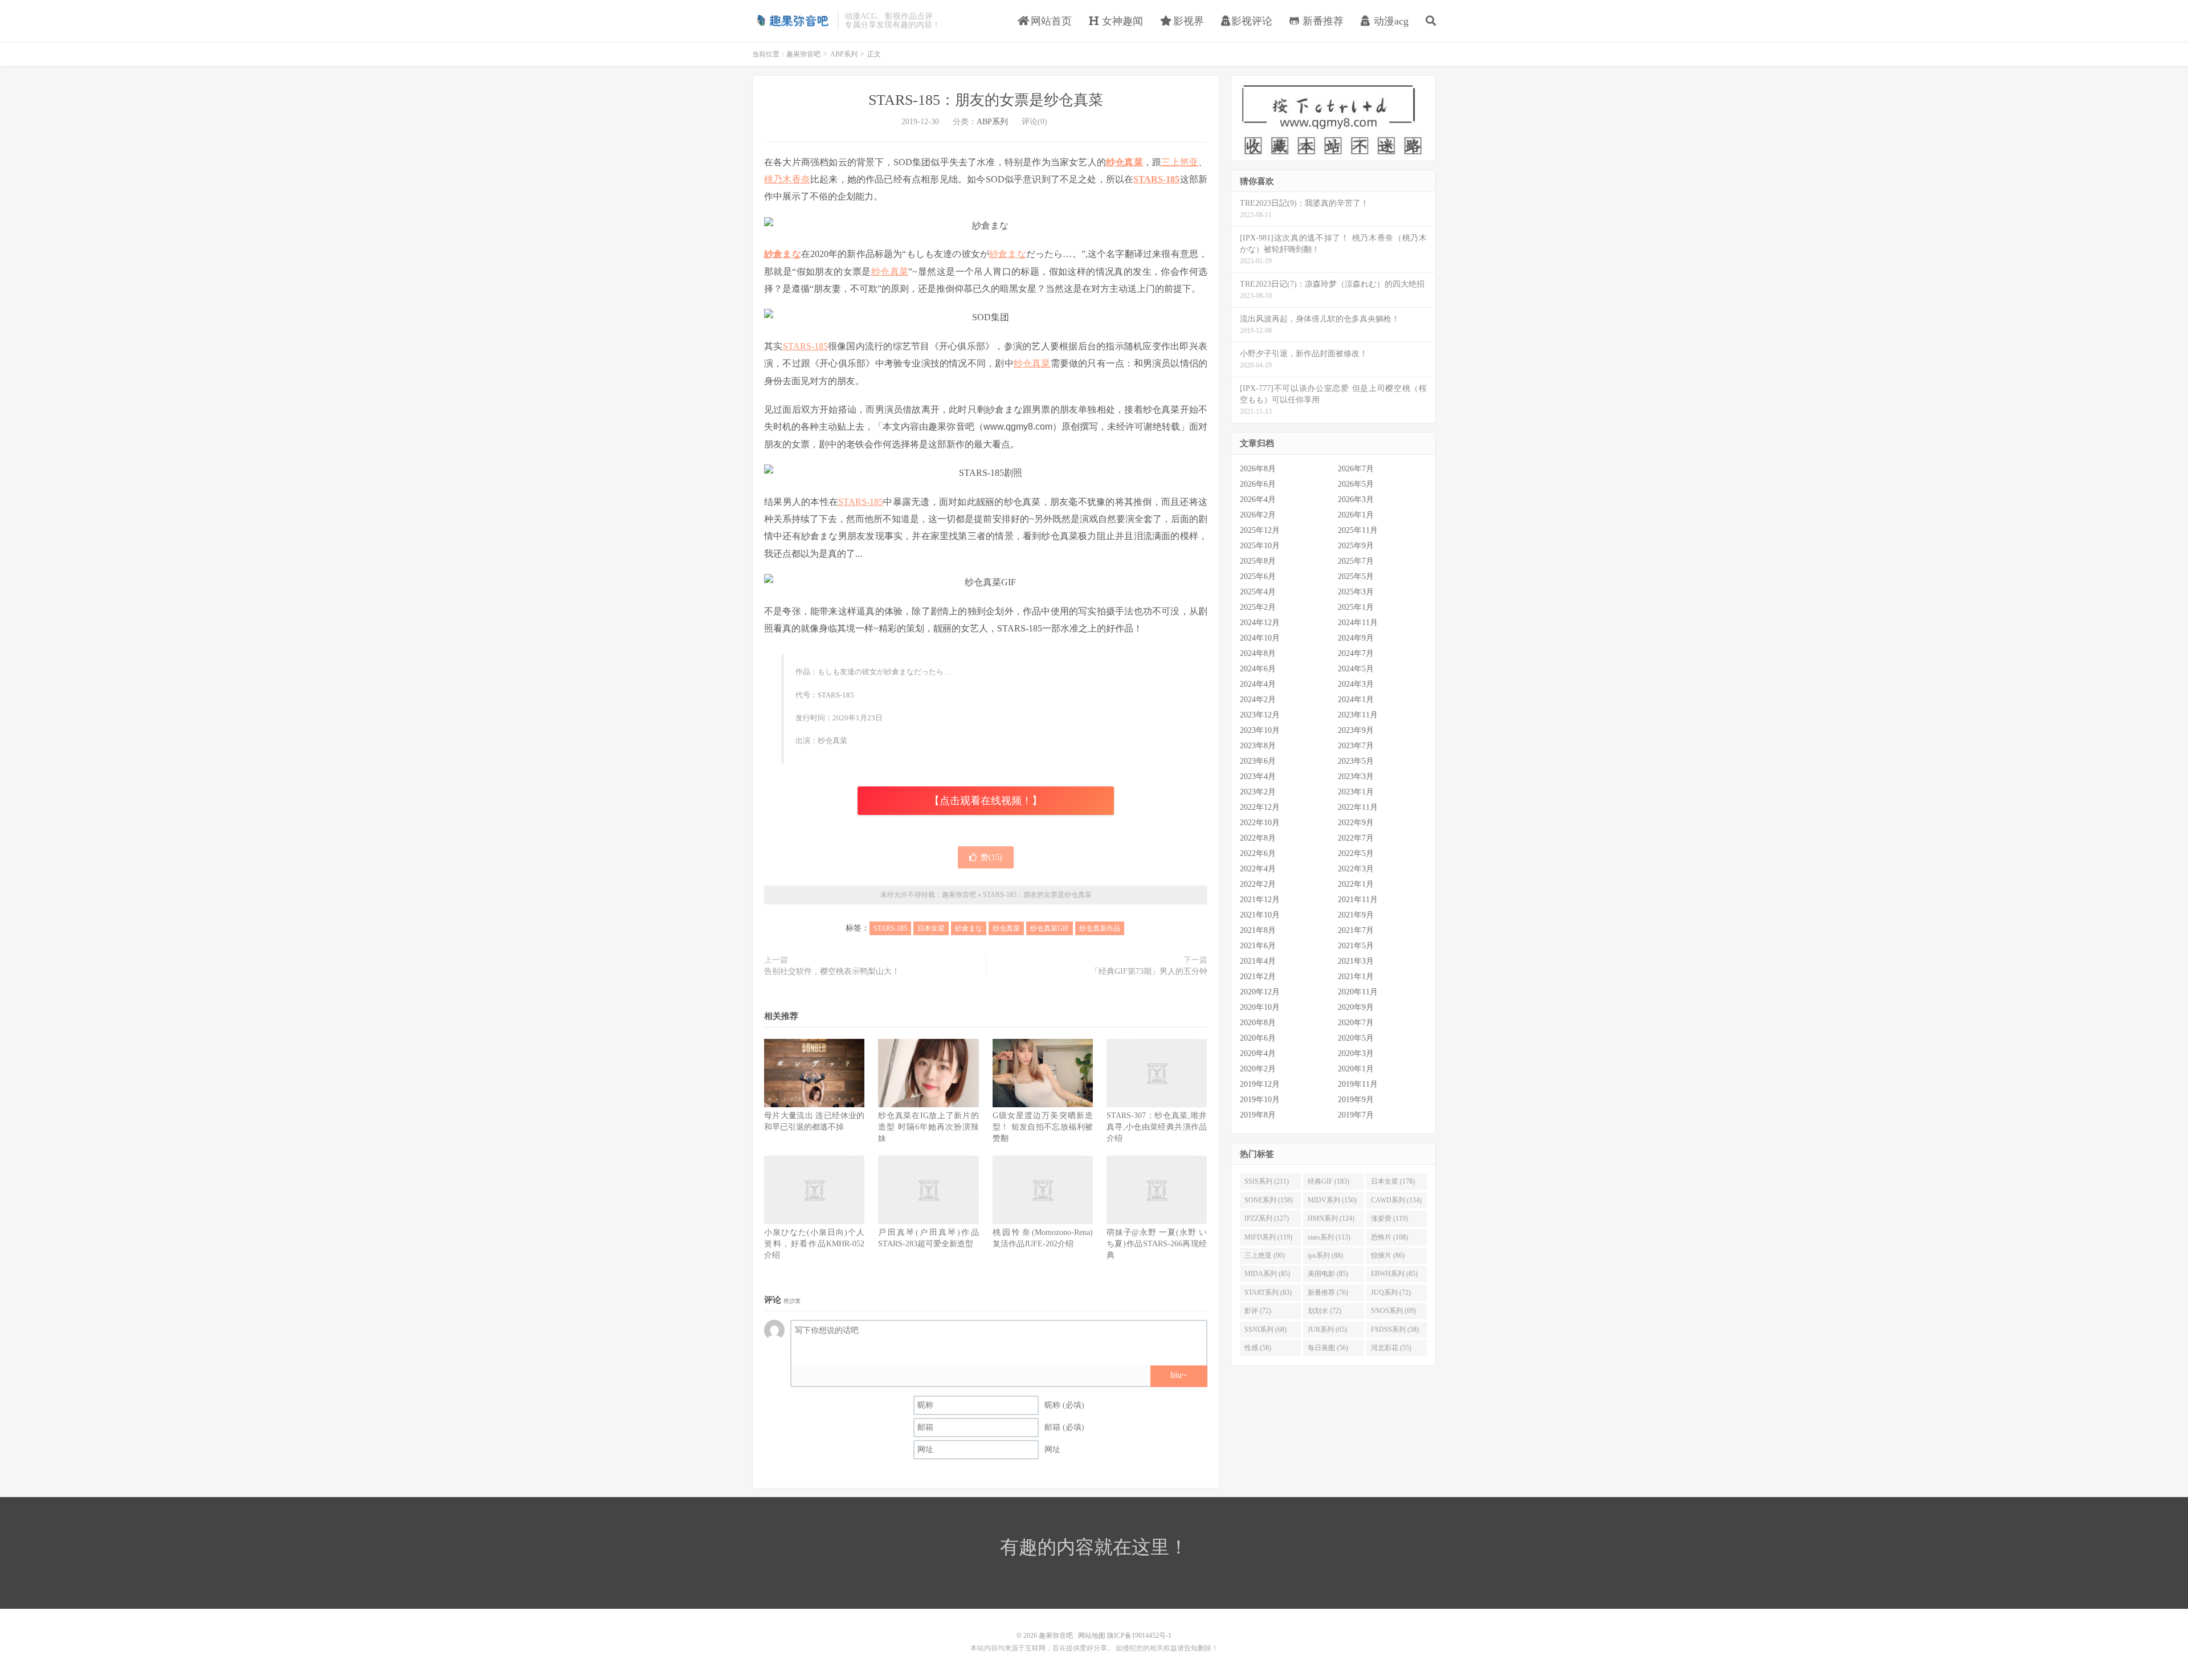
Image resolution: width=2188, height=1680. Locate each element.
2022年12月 (1260, 807)
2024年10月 (1260, 638)
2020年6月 (1258, 1038)
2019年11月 (1358, 1084)
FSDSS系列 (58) (1395, 1330)
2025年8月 (1258, 561)
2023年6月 (1258, 761)
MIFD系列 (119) (1268, 1237)
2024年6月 (1258, 669)
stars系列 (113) (1329, 1237)
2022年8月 (1258, 838)
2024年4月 (1258, 684)
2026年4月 (1258, 499)
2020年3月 (1356, 1053)
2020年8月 (1258, 1023)
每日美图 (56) (1328, 1348)
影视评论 (1252, 21)
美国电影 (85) (1328, 1274)
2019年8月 (1258, 1115)
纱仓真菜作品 (1100, 928)
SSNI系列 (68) (1266, 1330)
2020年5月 (1356, 1038)
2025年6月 (1258, 576)
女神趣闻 (1121, 21)
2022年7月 (1356, 838)
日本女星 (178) (1393, 1181)
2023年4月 (1258, 776)
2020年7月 (1356, 1023)
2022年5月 (1356, 853)
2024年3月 (1356, 684)
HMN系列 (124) (1331, 1218)
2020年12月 (1260, 992)
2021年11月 (1358, 900)
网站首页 (1050, 21)
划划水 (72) (1324, 1311)
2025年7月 (1356, 561)
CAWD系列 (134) (1396, 1200)
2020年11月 (1358, 992)
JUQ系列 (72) (1391, 1292)
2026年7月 (1356, 469)
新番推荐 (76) (1328, 1292)
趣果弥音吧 (792, 21)
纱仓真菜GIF (1050, 928)
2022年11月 (1358, 807)
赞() (991, 857)
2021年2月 (1258, 976)
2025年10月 (1260, 546)
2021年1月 (1356, 976)
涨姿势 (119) (1389, 1218)
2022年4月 (1258, 869)
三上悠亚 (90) (1265, 1255)
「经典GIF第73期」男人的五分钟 (1149, 971)
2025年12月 (1260, 530)
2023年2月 (1258, 792)
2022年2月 (1258, 884)
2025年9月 (1356, 546)
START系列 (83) (1268, 1292)
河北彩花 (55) (1391, 1348)
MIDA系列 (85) (1267, 1274)
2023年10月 (1260, 730)
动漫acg (1390, 21)
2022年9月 (1356, 823)
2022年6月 (1258, 853)
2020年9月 (1356, 1007)
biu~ (1179, 1375)
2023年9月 (1356, 730)
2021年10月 (1260, 915)
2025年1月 (1356, 607)
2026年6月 (1258, 484)
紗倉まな (783, 254)
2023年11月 (1358, 715)
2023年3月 (1356, 776)
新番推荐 (1322, 21)
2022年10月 (1260, 823)
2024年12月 (1260, 623)
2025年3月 (1356, 592)
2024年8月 (1258, 653)
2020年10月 (1260, 1007)
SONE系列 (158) (1269, 1200)
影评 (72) (1258, 1311)
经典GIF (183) (1328, 1181)
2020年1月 (1356, 1069)
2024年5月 (1356, 669)
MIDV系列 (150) (1332, 1200)
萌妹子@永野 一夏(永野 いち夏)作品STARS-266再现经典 (1157, 1244)
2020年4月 (1258, 1053)
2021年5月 (1356, 946)
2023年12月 (1260, 715)
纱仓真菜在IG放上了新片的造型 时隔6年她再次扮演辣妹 (928, 1127)
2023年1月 (1356, 792)
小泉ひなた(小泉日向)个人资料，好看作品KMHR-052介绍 (814, 1244)
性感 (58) (1258, 1348)
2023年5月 (1356, 761)
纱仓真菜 (1124, 162)
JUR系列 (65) (1327, 1330)
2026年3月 (1356, 499)
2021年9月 (1356, 915)
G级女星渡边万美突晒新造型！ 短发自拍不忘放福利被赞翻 (1043, 1127)
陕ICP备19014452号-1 (1139, 1636)
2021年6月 (1258, 946)
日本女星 (931, 928)
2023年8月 (1258, 746)
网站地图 (1092, 1636)
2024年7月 (1356, 653)
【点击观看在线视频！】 (986, 801)
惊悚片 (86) (1388, 1255)
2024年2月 (1258, 700)
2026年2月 (1258, 515)
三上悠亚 (1180, 162)
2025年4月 (1258, 592)
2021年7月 (1356, 930)
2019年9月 (1356, 1100)
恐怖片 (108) (1389, 1237)
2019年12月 (1260, 1084)
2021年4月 (1258, 961)
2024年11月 (1358, 623)
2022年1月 (1356, 884)
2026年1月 (1356, 515)
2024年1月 (1356, 700)
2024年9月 (1356, 638)
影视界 (1187, 21)
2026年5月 (1356, 484)
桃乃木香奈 (787, 179)
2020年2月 (1258, 1069)
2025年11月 (1358, 530)
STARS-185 (1156, 179)
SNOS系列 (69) (1393, 1311)
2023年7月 (1356, 746)
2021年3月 (1356, 961)
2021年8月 (1258, 930)
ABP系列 (844, 54)
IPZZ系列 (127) (1267, 1218)
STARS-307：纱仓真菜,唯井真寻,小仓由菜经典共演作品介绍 (1157, 1127)
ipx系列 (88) (1325, 1255)
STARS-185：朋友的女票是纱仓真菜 (986, 100)
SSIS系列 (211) (1267, 1181)
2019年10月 (1260, 1100)
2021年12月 (1260, 900)
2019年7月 (1356, 1115)
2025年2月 (1258, 607)
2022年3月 (1356, 869)
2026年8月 (1258, 469)
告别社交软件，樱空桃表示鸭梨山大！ (832, 971)
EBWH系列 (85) (1394, 1274)
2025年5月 (1356, 576)
